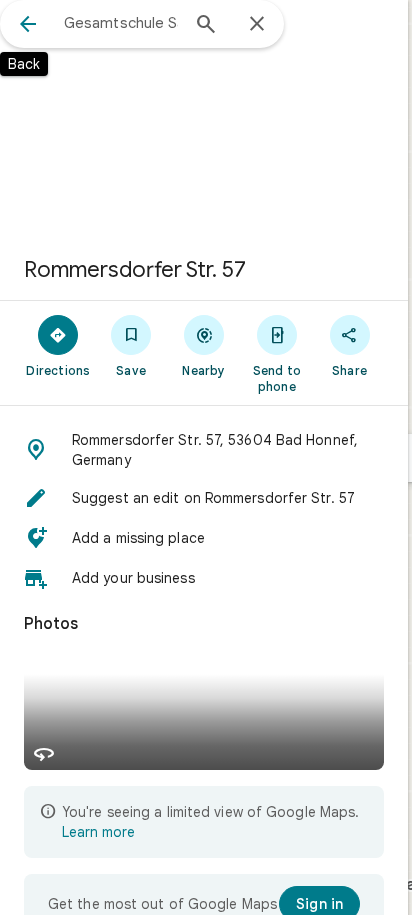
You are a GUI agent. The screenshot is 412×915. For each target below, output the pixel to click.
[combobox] (121, 23)
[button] (204, 450)
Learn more (98, 832)
